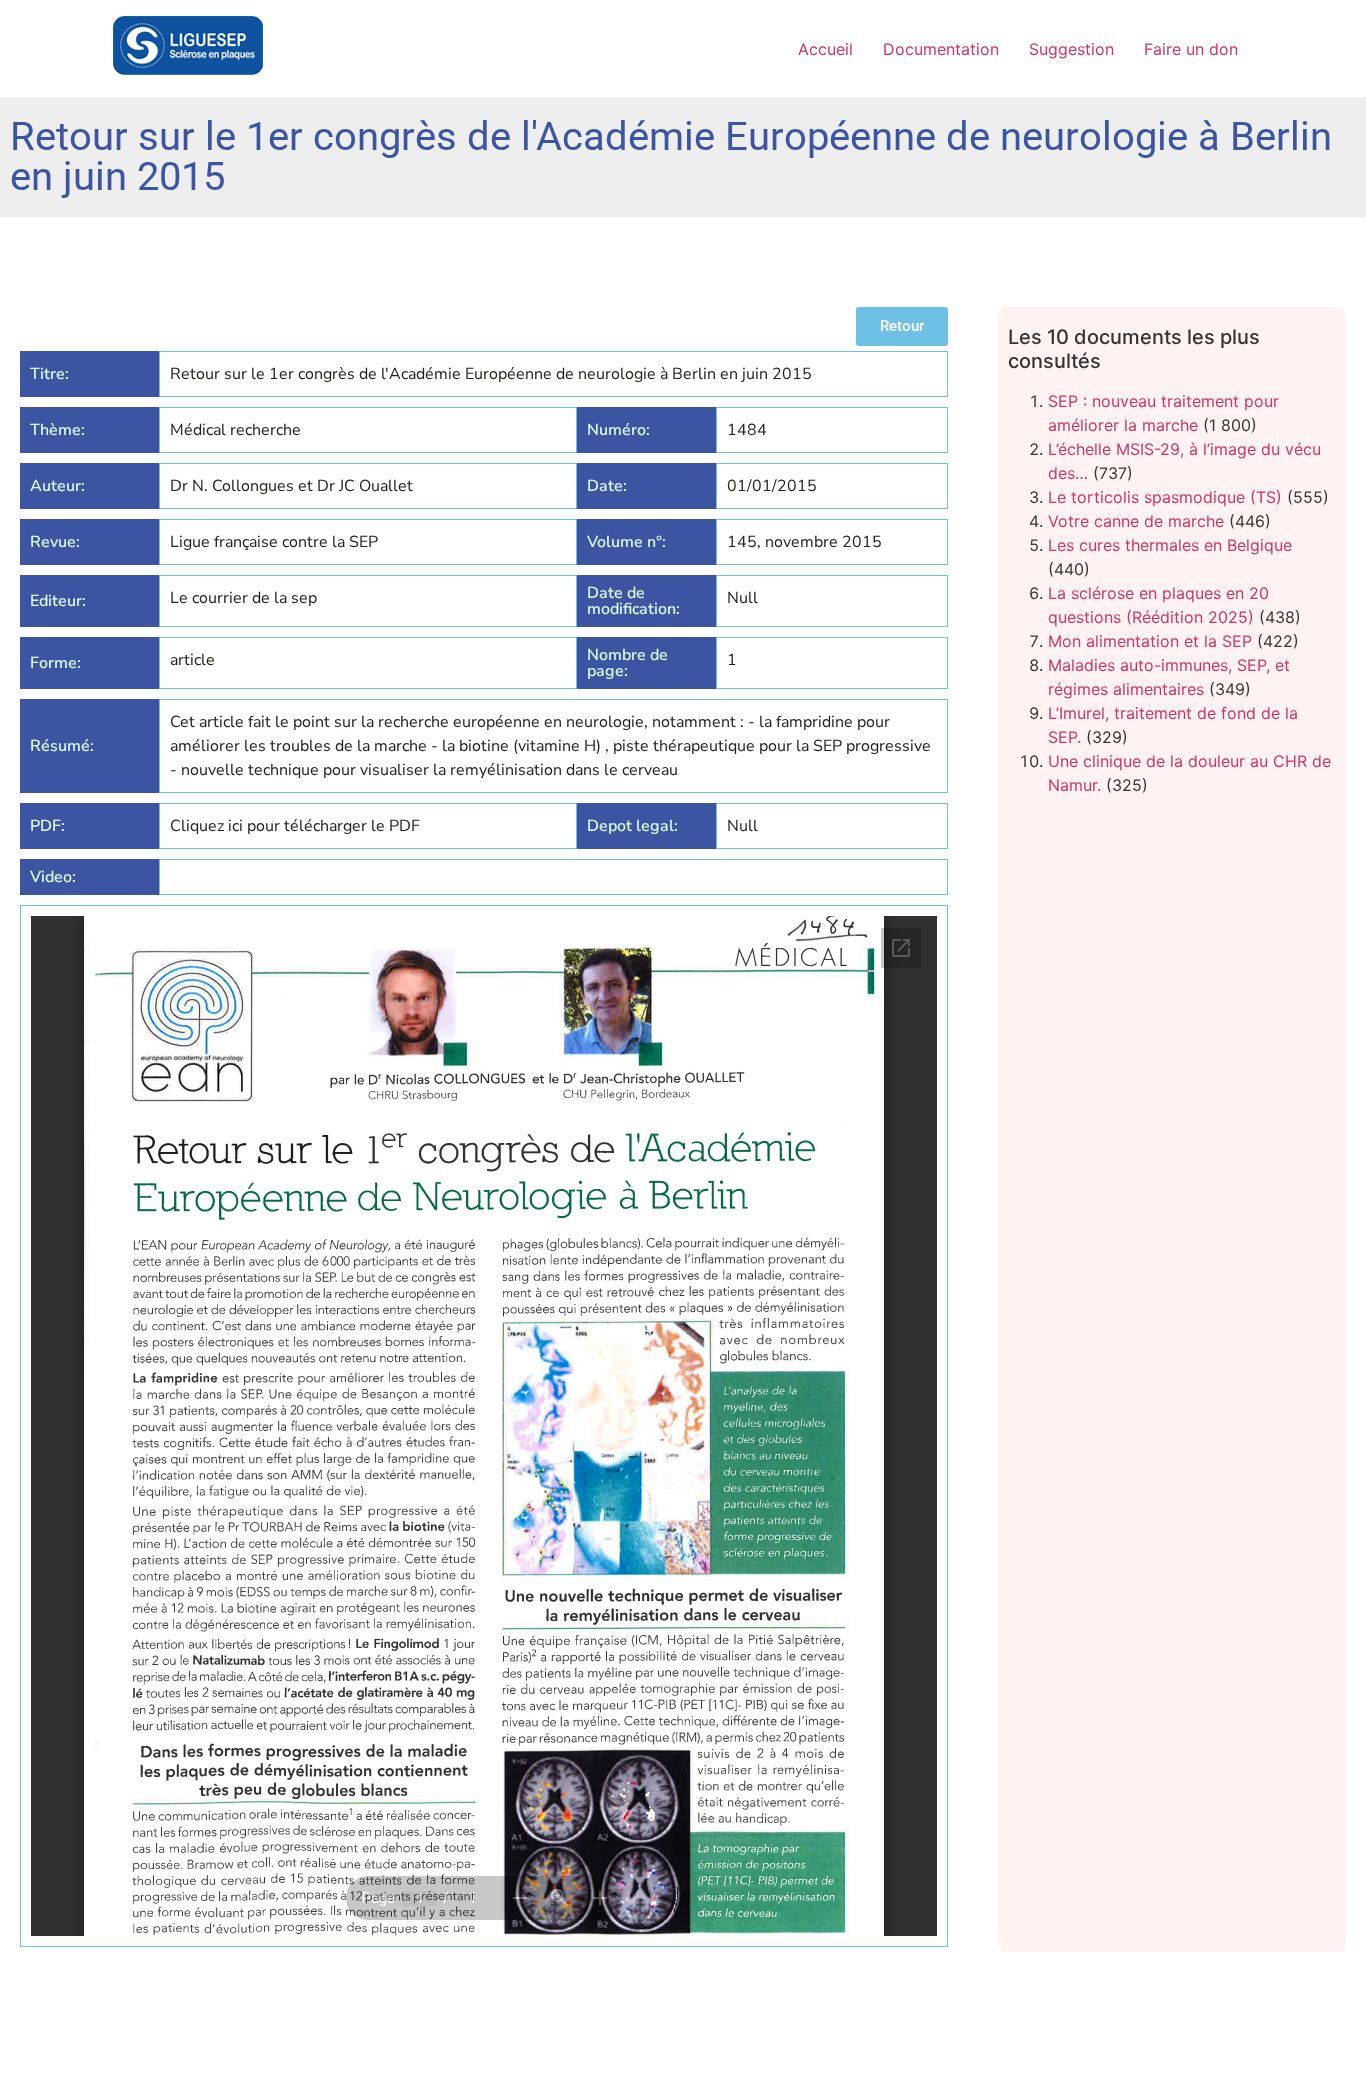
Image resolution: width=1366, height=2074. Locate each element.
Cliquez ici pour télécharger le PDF (295, 826)
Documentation (941, 49)
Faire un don (1191, 49)
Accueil (825, 49)
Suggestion (1071, 49)
